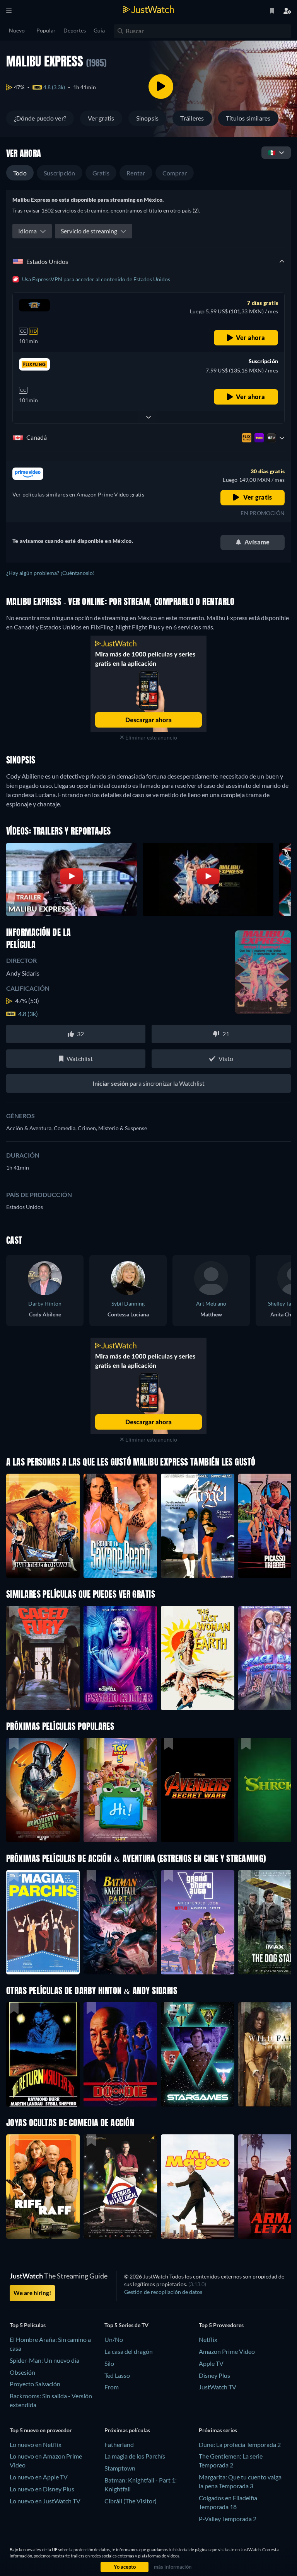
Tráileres (192, 118)
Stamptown (120, 2468)
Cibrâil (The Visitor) (131, 2501)
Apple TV (211, 2363)
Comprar (175, 173)
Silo (109, 2363)
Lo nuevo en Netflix (36, 2444)
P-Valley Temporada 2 (228, 2519)
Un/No (114, 2339)
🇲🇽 (272, 152)
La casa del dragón (129, 2351)
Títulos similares (248, 118)
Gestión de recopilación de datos (163, 2292)
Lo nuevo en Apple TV (39, 2477)
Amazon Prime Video (227, 2351)
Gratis (101, 173)
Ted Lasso (117, 2375)
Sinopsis (148, 118)
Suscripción (60, 173)
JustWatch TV (218, 2387)
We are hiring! (32, 2293)
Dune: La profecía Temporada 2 (240, 2444)
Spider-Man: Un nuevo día (44, 2360)
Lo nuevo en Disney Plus (42, 2489)
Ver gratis (101, 118)
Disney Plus (214, 2375)
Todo (20, 173)
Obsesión (22, 2372)
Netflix (208, 2339)
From (112, 2387)
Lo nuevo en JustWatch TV (45, 2501)
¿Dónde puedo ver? (40, 118)
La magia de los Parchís (135, 2456)
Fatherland (119, 2444)
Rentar (136, 173)
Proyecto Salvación (35, 2384)
